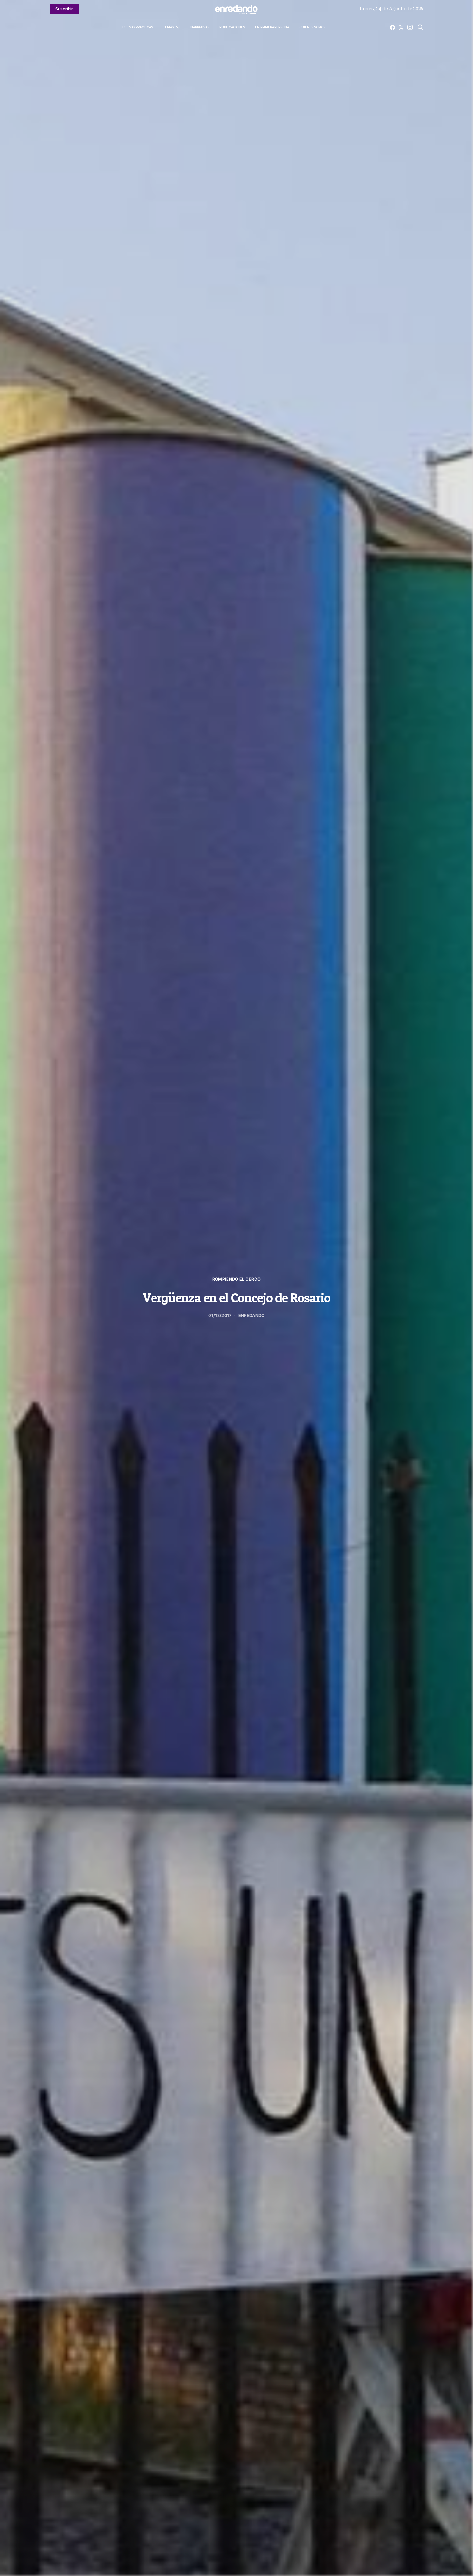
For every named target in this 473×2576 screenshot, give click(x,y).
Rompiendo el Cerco (237, 1279)
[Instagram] (410, 27)
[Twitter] (401, 27)
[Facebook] (393, 27)
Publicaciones (232, 27)
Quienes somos (312, 27)
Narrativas (200, 27)
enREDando (252, 1315)
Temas (168, 27)
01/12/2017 (220, 1315)
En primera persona (272, 27)
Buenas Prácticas (138, 27)
